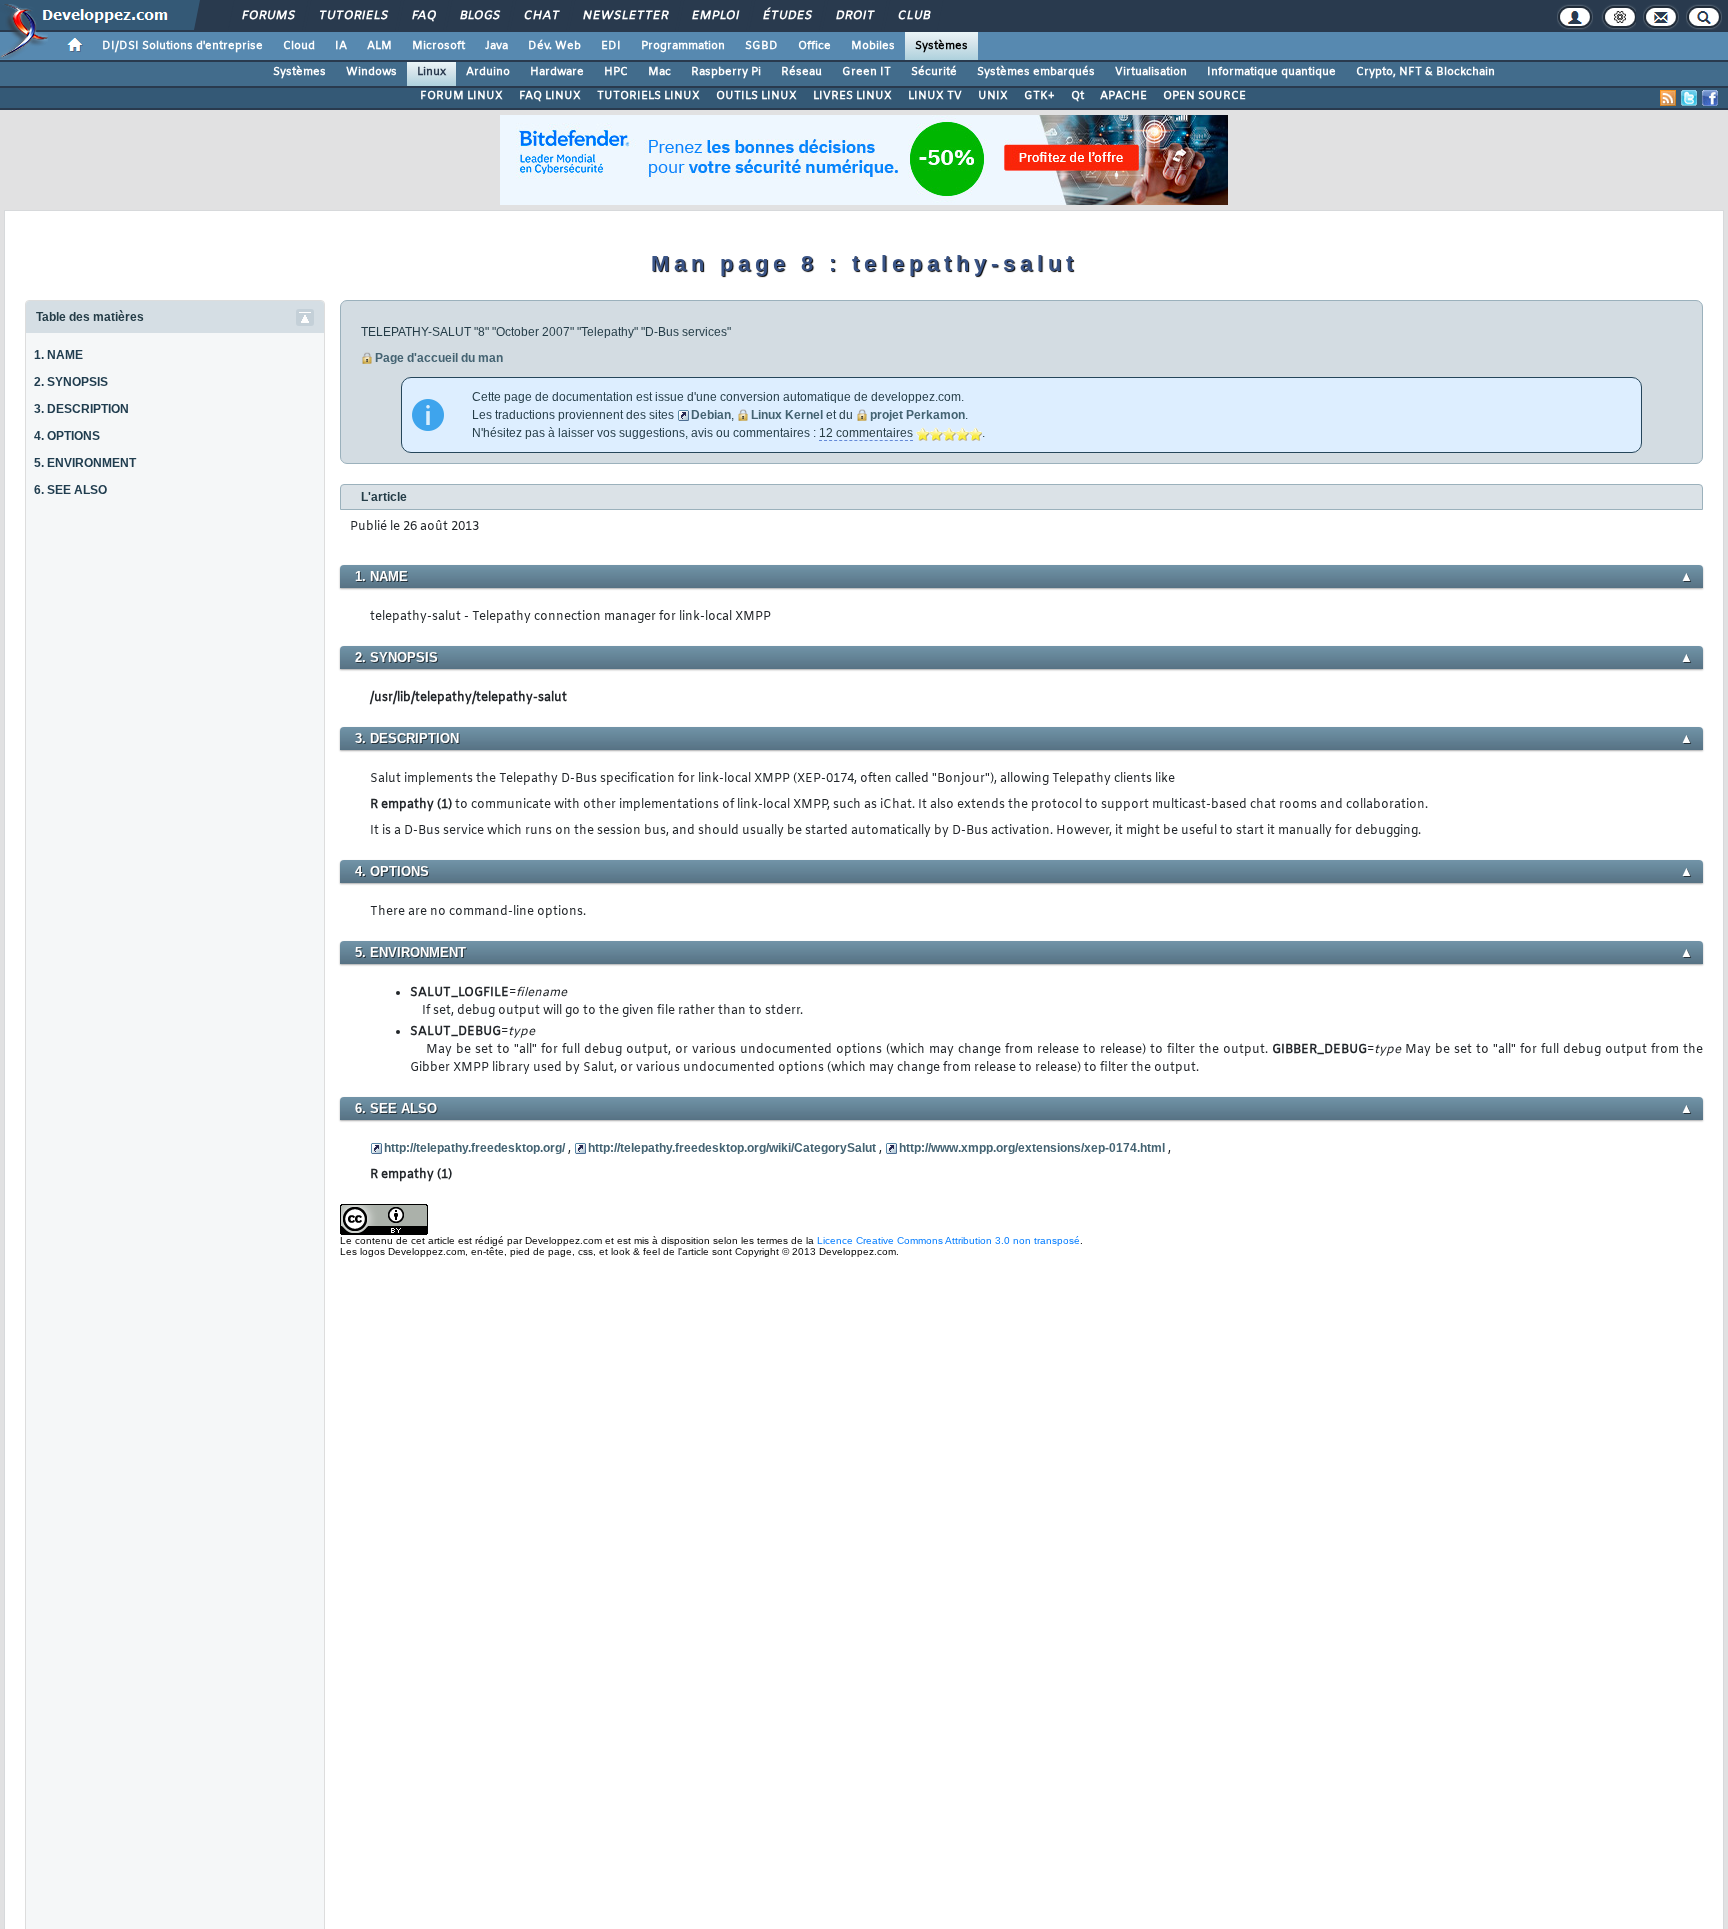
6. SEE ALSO (70, 490)
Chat (540, 16)
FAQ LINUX (550, 96)
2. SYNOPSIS (71, 382)
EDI (611, 46)
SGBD (761, 46)
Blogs (479, 16)
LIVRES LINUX (852, 96)
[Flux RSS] (1668, 98)
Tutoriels (352, 16)
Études (786, 16)
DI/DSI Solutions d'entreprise (182, 46)
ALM (379, 46)
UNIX (993, 96)
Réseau (801, 72)
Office (814, 46)
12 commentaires (866, 433)
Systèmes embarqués (1036, 72)
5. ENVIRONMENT (85, 463)
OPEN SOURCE (1204, 96)
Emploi (714, 16)
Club (913, 16)
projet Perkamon (917, 415)
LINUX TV (935, 96)
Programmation (683, 46)
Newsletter (624, 16)
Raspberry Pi (726, 72)
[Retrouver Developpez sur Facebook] (1710, 98)
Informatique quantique (1271, 72)
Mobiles (873, 46)
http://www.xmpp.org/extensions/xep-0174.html (1032, 1148)
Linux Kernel (787, 415)
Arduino (488, 72)
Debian (711, 415)
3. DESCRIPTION (81, 409)
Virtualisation (1151, 72)
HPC (616, 72)
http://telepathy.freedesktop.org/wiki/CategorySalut (732, 1148)
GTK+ (1039, 96)
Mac (659, 72)
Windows (371, 72)
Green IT (866, 72)
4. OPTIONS (67, 436)
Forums (267, 16)
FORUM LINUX (461, 96)
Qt (1077, 96)
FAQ (423, 16)
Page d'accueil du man (439, 358)
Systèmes (941, 46)
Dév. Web (554, 46)
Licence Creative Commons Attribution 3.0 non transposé (948, 1240)
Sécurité (934, 72)
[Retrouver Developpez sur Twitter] (1689, 98)
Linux (431, 72)
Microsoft (438, 46)
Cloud (299, 46)
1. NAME (58, 355)
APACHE (1123, 96)
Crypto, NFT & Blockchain (1425, 72)
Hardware (557, 72)
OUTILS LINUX (756, 96)
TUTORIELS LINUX (648, 96)
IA (341, 46)
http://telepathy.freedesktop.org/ (474, 1148)
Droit (854, 16)
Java (496, 46)
